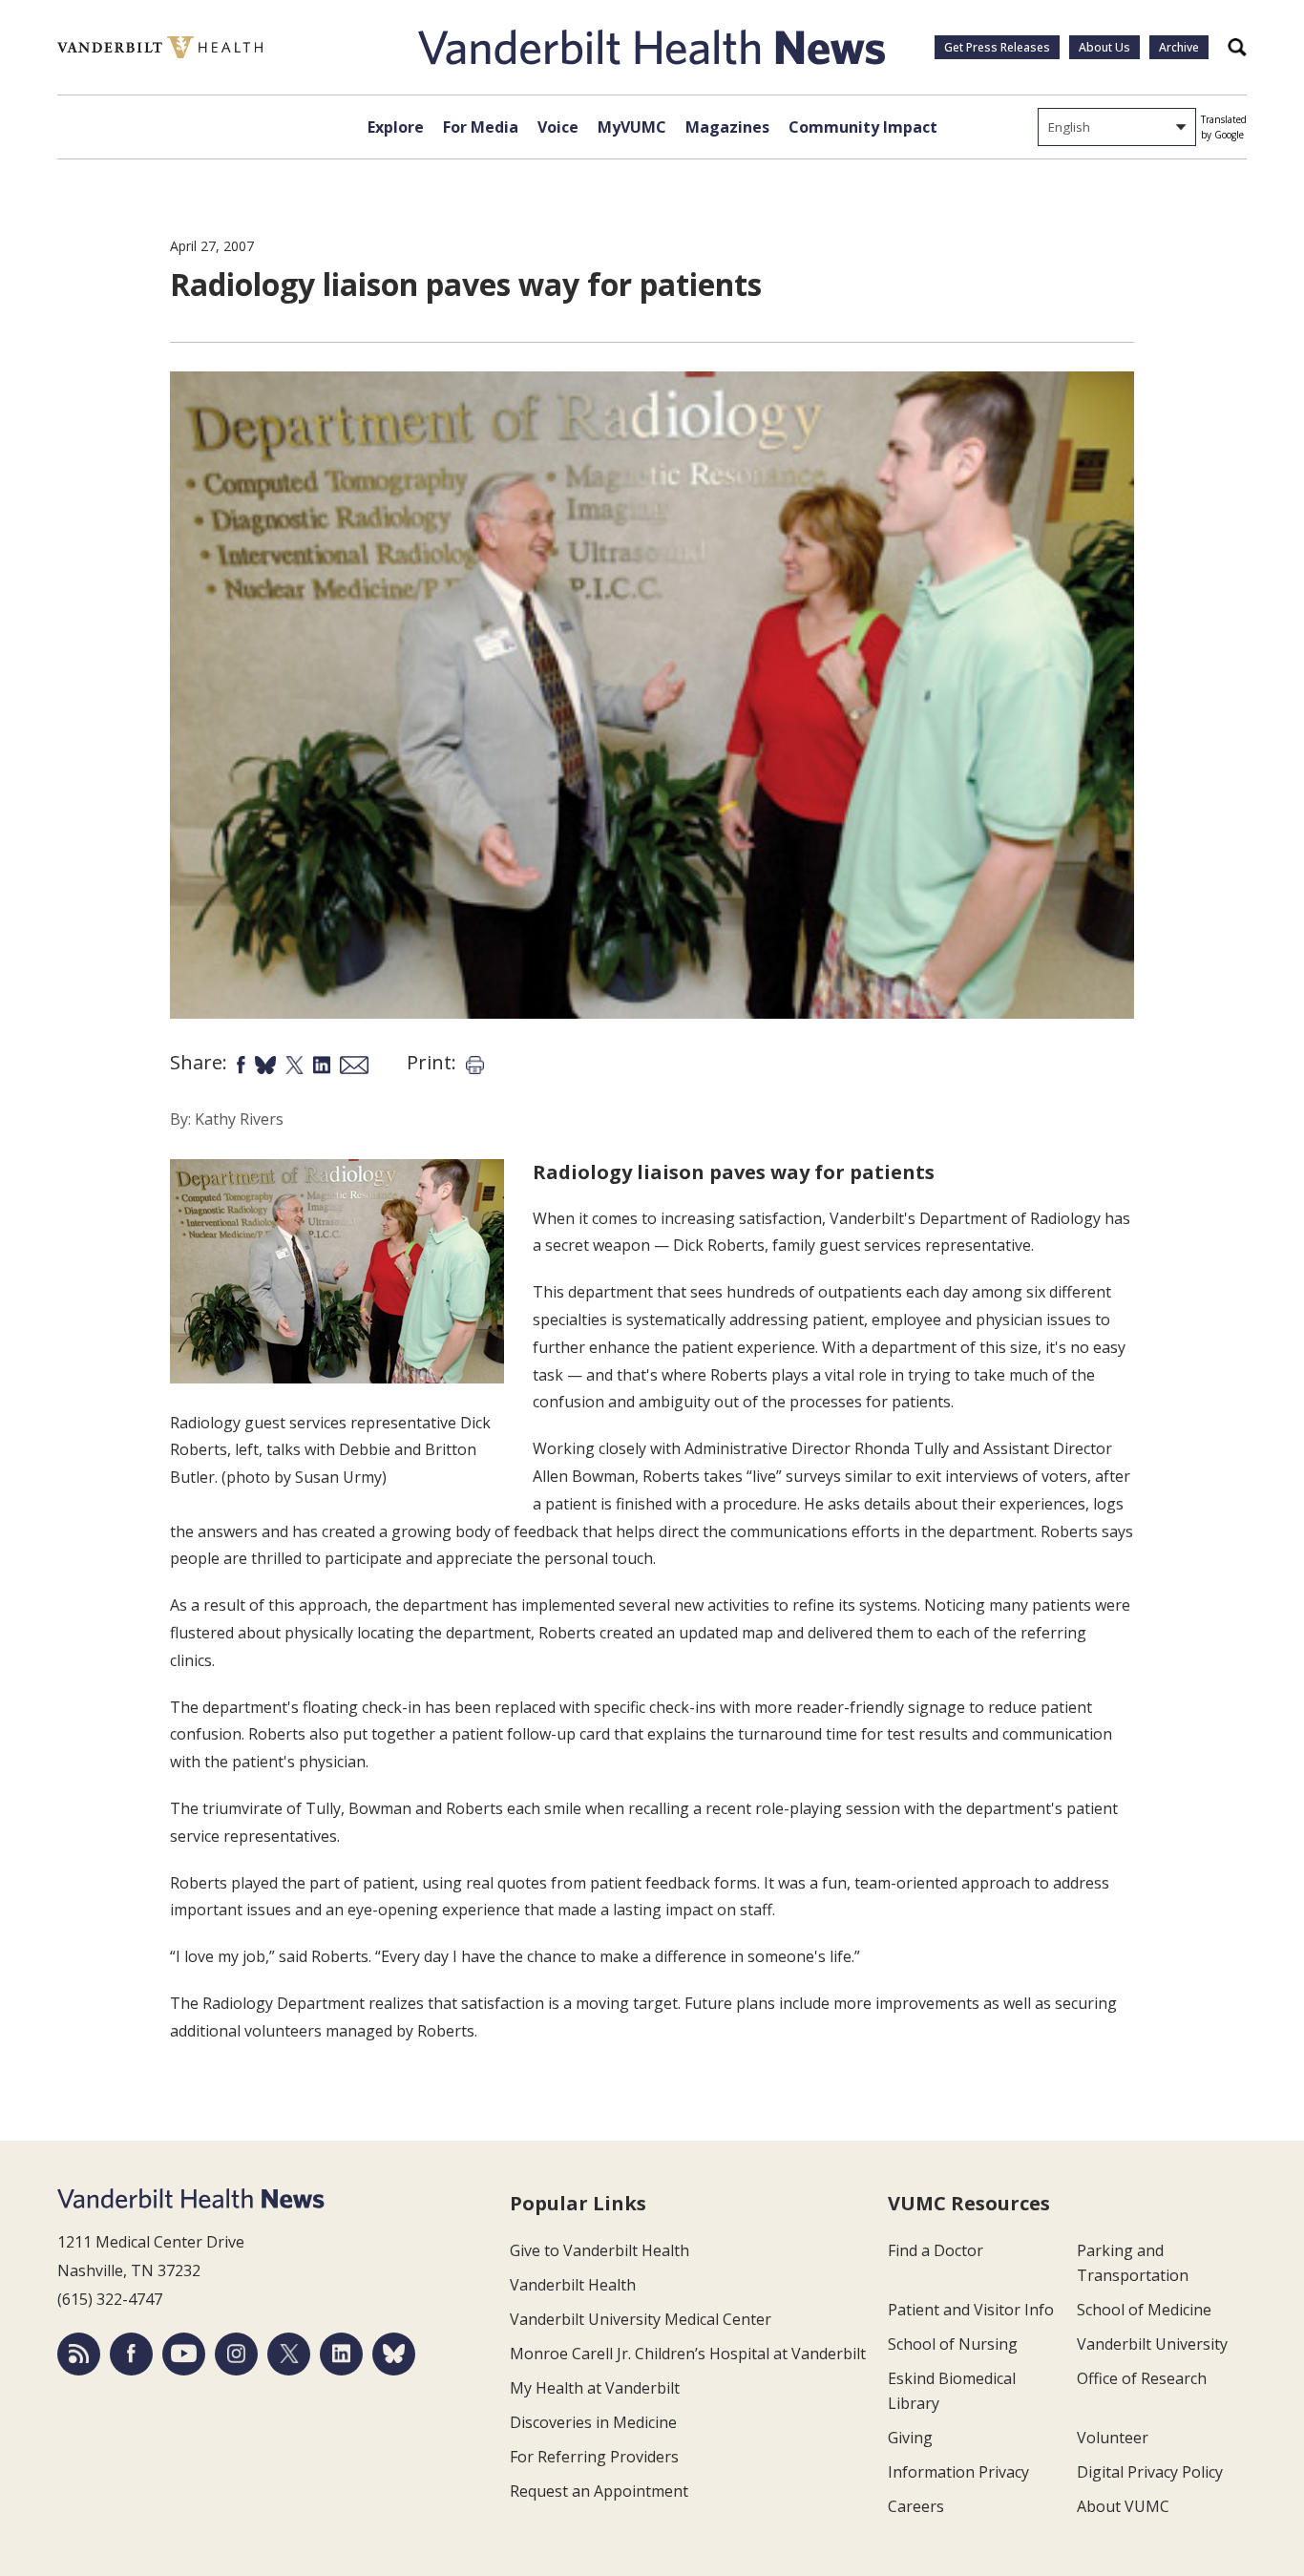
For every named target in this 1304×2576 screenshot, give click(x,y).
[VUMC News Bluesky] (394, 2354)
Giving (910, 2438)
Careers (916, 2506)
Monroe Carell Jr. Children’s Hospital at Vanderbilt (688, 2354)
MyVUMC (632, 127)
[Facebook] (131, 2354)
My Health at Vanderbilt (595, 2388)
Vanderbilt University (1152, 2344)
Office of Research (1142, 2378)
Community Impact (863, 127)
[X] (289, 2354)
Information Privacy (958, 2472)
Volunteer (1113, 2438)
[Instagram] (236, 2354)
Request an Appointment (599, 2491)
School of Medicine (1144, 2310)
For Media (481, 127)
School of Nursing (953, 2344)
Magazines (727, 127)
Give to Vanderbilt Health (599, 2250)
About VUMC (1123, 2506)
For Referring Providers (594, 2457)
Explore (396, 127)
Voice (558, 127)
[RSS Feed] (79, 2354)
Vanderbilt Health (573, 2285)
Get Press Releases (997, 47)
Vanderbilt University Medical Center (641, 2319)
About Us (1104, 47)
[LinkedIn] (341, 2354)
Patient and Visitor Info (971, 2310)
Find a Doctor (936, 2250)
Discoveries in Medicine (593, 2422)
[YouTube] (184, 2354)
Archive (1179, 47)
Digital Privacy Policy (1150, 2472)
